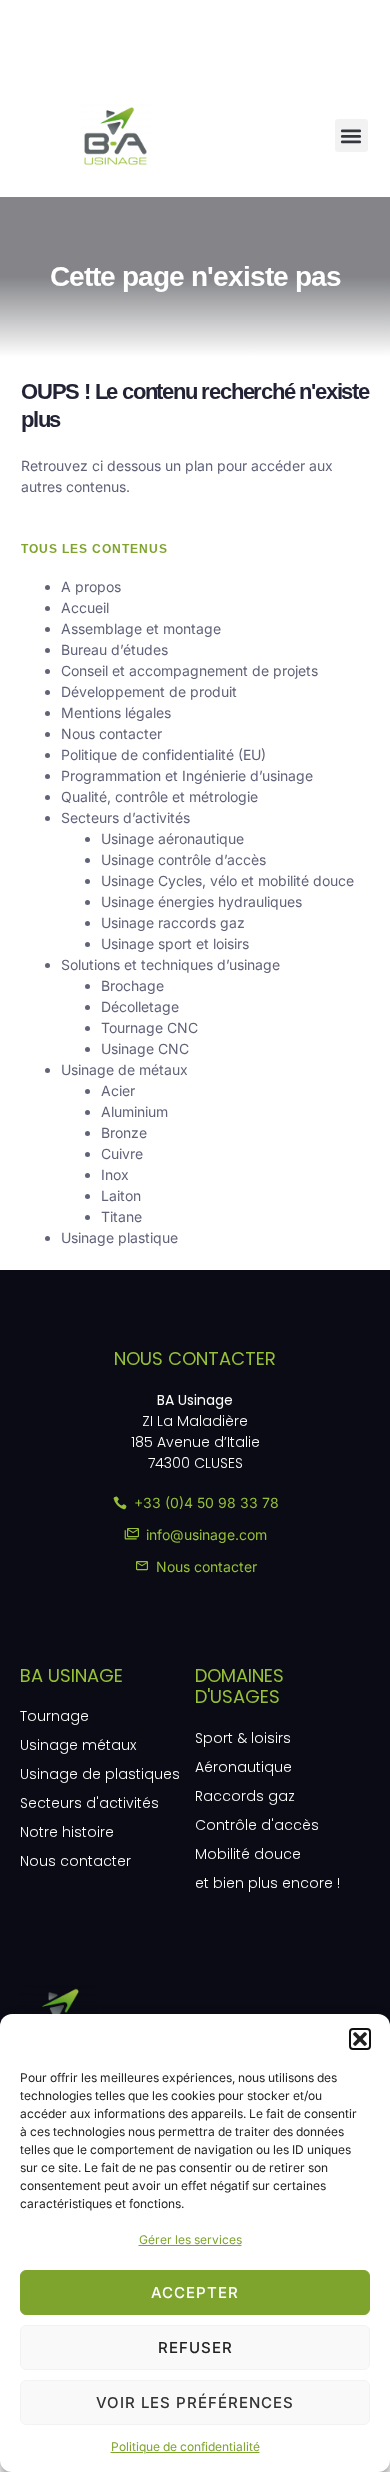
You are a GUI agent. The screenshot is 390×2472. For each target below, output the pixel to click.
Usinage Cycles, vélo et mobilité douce (227, 880)
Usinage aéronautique (172, 838)
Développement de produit (149, 691)
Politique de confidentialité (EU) (163, 754)
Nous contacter (111, 733)
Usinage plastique (119, 1237)
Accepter (195, 2292)
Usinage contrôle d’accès (183, 859)
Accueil (85, 607)
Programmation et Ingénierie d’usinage (187, 775)
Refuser (195, 2347)
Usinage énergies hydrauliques (201, 901)
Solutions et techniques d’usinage (170, 964)
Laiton (121, 1195)
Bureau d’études (114, 649)
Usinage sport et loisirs (175, 943)
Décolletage (140, 1006)
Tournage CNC (149, 1027)
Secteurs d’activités (125, 817)
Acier (118, 1090)
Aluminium (134, 1111)
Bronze (124, 1132)
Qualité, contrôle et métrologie (159, 796)
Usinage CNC (145, 1048)
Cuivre (122, 1153)
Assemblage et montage (141, 628)
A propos (91, 586)
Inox (115, 1174)
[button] (360, 2039)
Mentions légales (116, 712)
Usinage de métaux (124, 1069)
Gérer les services (190, 2239)
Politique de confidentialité (185, 2446)
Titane (121, 1216)
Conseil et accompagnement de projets (189, 670)
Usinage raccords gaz (173, 922)
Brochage (132, 985)
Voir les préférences (195, 2402)
